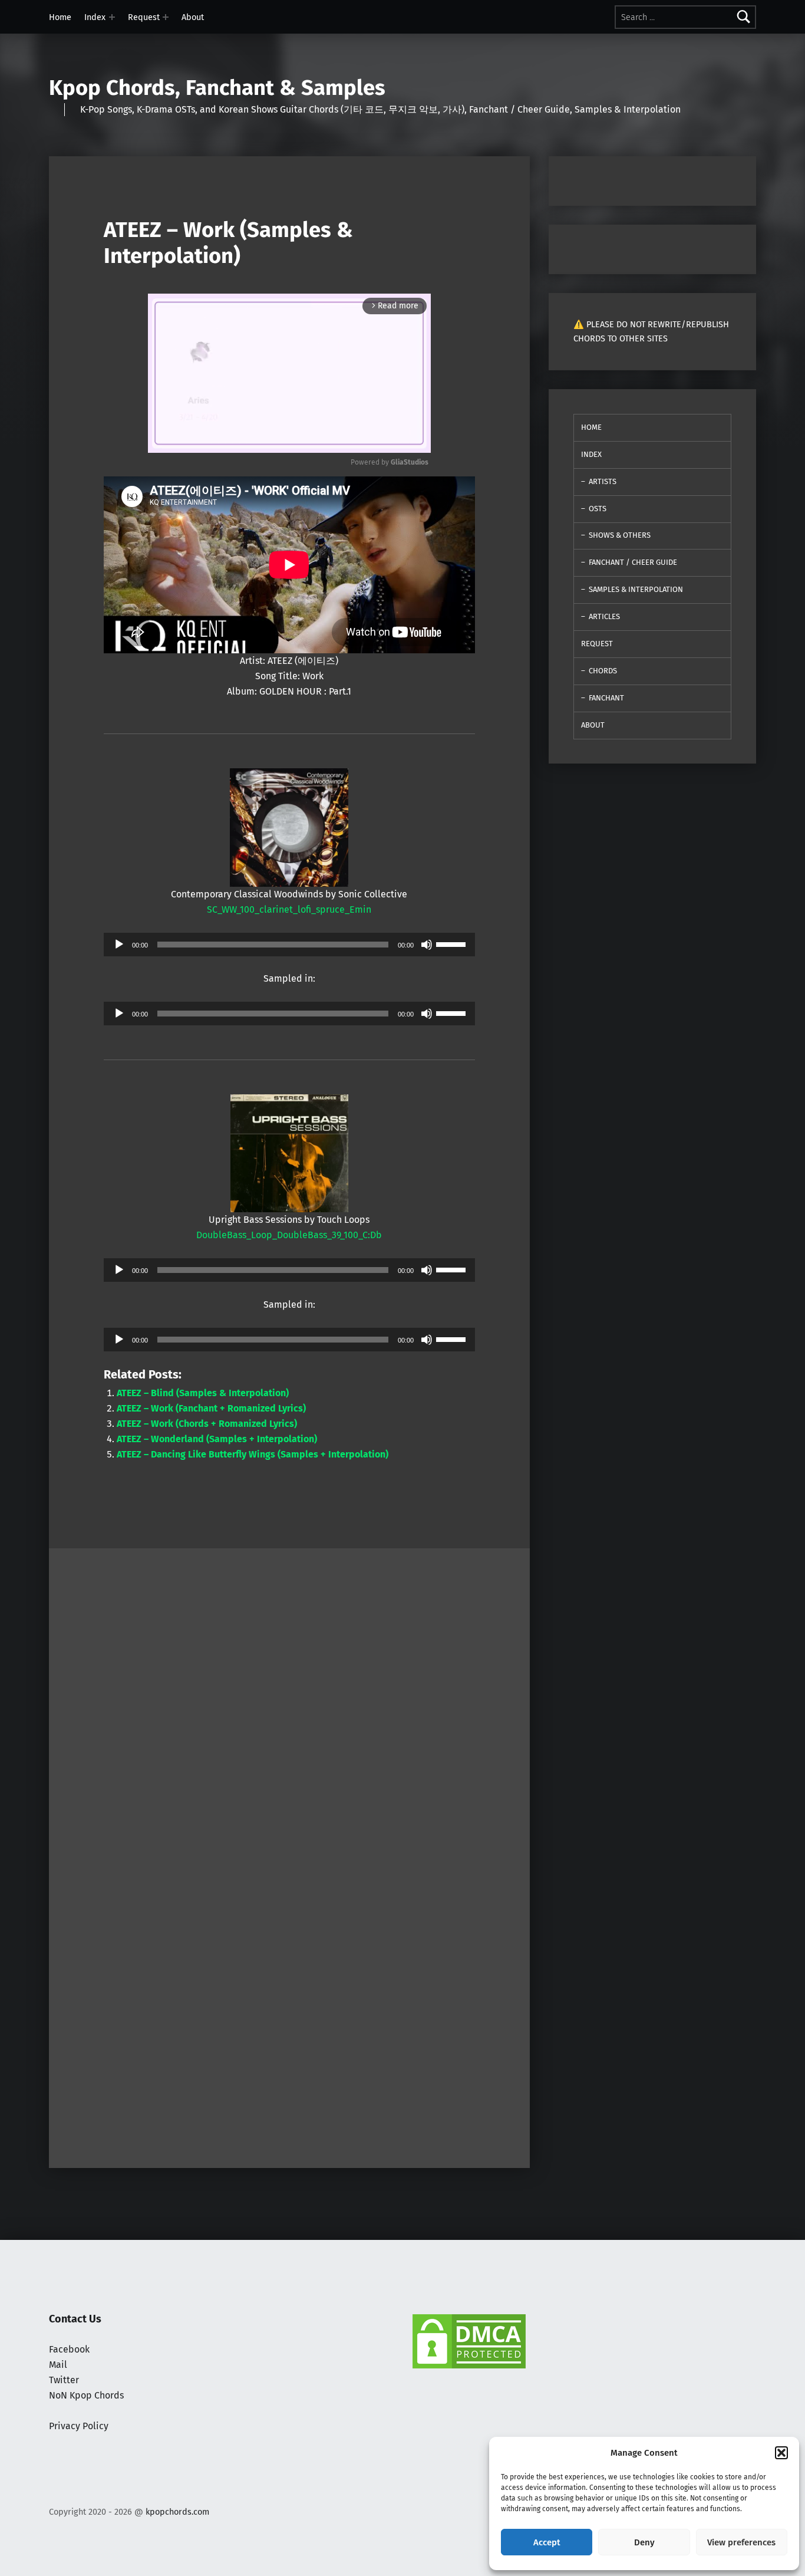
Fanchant (606, 698)
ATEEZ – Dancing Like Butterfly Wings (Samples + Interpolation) (253, 1454)
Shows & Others (620, 535)
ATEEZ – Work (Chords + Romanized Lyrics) (207, 1424)
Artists (603, 481)
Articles (604, 616)
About (193, 17)
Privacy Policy (79, 2426)
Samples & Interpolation (636, 589)
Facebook (69, 2349)
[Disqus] (289, 2006)
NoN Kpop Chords (86, 2395)
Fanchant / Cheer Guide (633, 562)
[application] (289, 945)
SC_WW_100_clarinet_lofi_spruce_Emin (289, 909)
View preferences (741, 2542)
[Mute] (427, 945)
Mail (58, 2365)
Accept (547, 2542)
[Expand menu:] (112, 17)
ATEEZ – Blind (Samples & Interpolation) (203, 1393)
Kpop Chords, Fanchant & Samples (217, 88)
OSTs (598, 509)
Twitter (64, 2380)
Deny (644, 2542)
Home (60, 17)
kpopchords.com (177, 2512)
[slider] (453, 943)
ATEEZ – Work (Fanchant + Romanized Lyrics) (211, 1408)
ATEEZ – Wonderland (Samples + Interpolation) (217, 1439)
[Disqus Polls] (289, 1696)
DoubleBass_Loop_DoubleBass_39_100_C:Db (289, 1235)
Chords (603, 671)
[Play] (119, 945)
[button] (781, 2453)
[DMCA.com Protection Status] (469, 2340)
